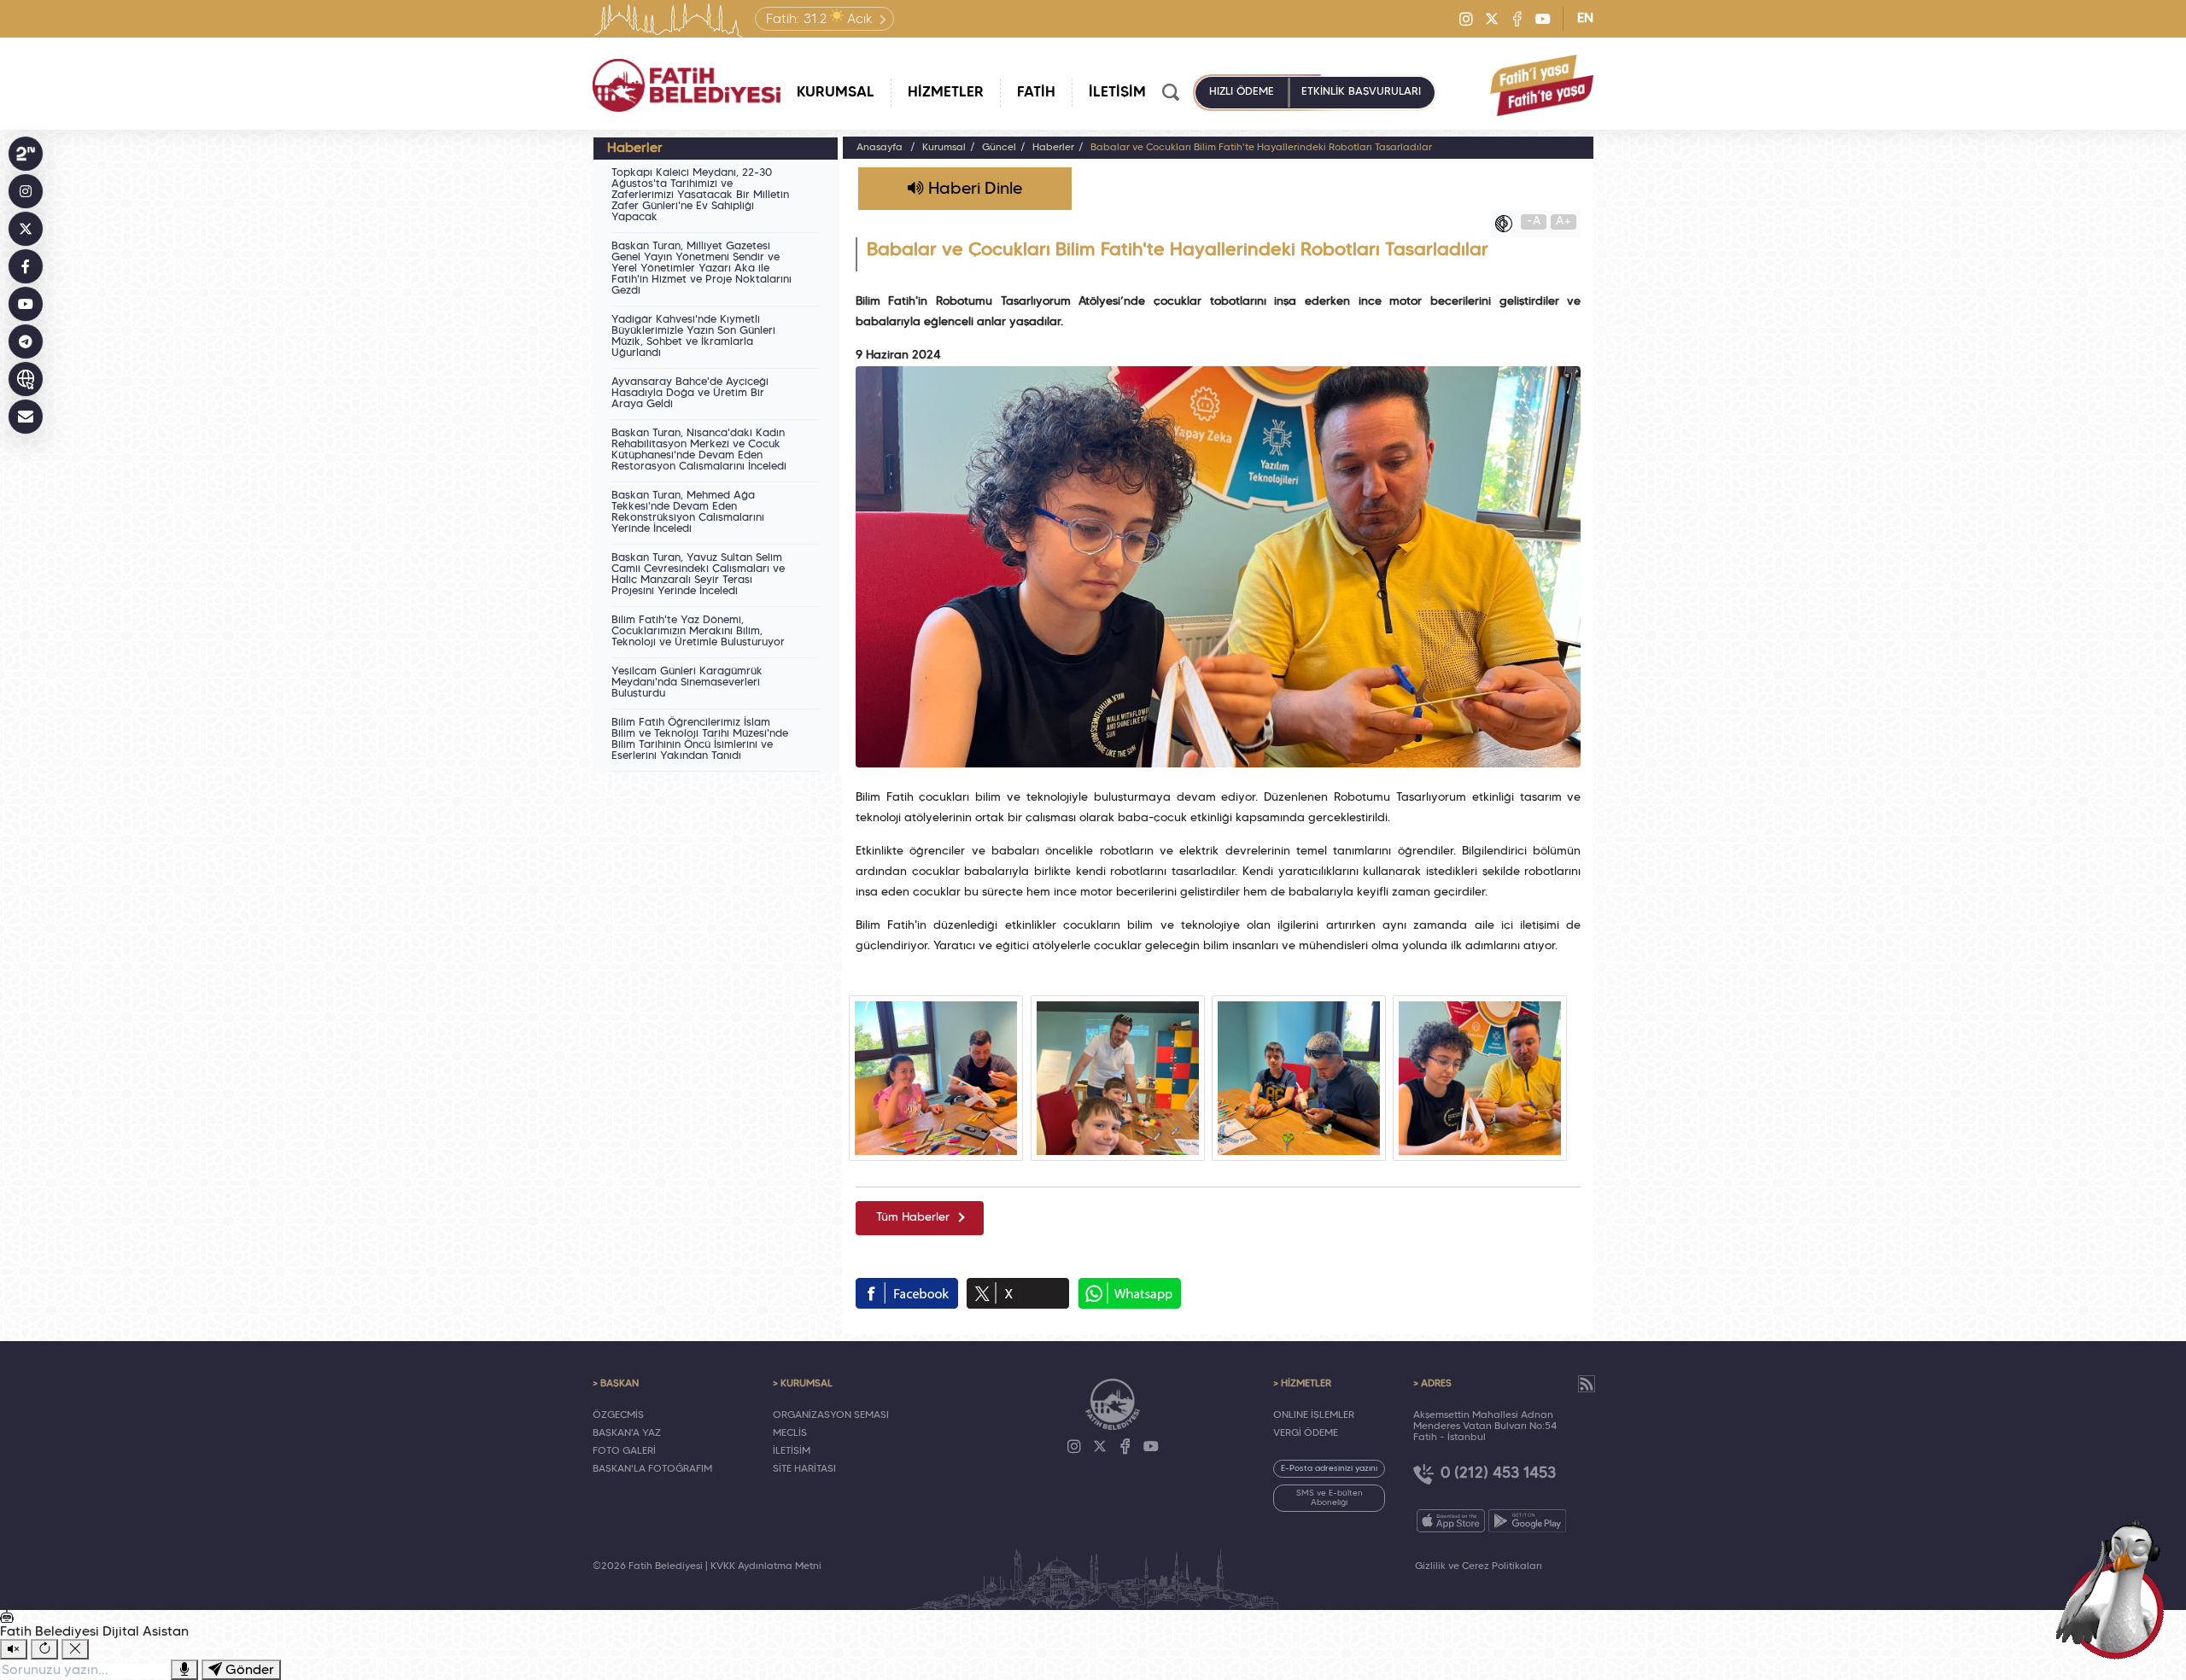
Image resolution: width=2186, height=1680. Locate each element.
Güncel (999, 148)
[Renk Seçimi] (1508, 224)
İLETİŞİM (792, 1451)
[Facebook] (1517, 19)
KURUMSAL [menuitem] (836, 93)
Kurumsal (944, 148)
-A (1534, 222)
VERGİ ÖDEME (1306, 1433)
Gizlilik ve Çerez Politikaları (1479, 1566)
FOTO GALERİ (624, 1451)
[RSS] (1587, 1384)
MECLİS (790, 1433)
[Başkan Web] (26, 379)
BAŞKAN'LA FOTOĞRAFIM (652, 1469)
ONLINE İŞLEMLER (1314, 1415)
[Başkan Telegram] (26, 341)
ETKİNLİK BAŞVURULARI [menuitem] (1361, 92)
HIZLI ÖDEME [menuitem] (1242, 92)
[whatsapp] (1129, 1293)
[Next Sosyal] (26, 154)
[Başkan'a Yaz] (26, 417)
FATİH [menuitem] (1036, 93)
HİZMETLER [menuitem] (946, 93)
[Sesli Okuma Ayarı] (14, 1649)
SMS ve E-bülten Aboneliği (1330, 1498)
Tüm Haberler (913, 1218)
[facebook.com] (907, 1293)
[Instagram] (1466, 19)
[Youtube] (1543, 19)
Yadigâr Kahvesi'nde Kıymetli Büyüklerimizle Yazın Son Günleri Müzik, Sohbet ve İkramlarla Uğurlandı (693, 337)
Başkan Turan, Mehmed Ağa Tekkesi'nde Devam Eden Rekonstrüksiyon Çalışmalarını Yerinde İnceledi (688, 513)
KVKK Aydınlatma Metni (766, 1566)
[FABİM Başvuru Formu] (2116, 1588)
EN (1585, 19)
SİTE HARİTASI (804, 1469)
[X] (1492, 19)
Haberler (1053, 148)
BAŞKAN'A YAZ (627, 1433)
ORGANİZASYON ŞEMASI (831, 1415)
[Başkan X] (26, 229)
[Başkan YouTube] (26, 304)
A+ (1564, 222)
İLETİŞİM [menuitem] (1117, 93)
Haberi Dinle (973, 190)
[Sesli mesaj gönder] (184, 1670)
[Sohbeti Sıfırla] (44, 1649)
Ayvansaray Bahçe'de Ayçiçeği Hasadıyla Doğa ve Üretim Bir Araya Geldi (690, 394)
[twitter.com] (1018, 1293)
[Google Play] (1527, 1521)
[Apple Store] (1451, 1521)
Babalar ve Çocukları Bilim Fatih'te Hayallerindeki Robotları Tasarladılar (1261, 148)
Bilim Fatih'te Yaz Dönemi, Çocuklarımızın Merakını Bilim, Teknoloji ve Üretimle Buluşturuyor (698, 632)
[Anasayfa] (687, 85)
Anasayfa (880, 148)
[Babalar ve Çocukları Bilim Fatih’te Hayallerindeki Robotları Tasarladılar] (936, 1078)
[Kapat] (75, 1649)
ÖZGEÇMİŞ (618, 1415)
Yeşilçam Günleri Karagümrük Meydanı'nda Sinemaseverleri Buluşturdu (687, 683)
